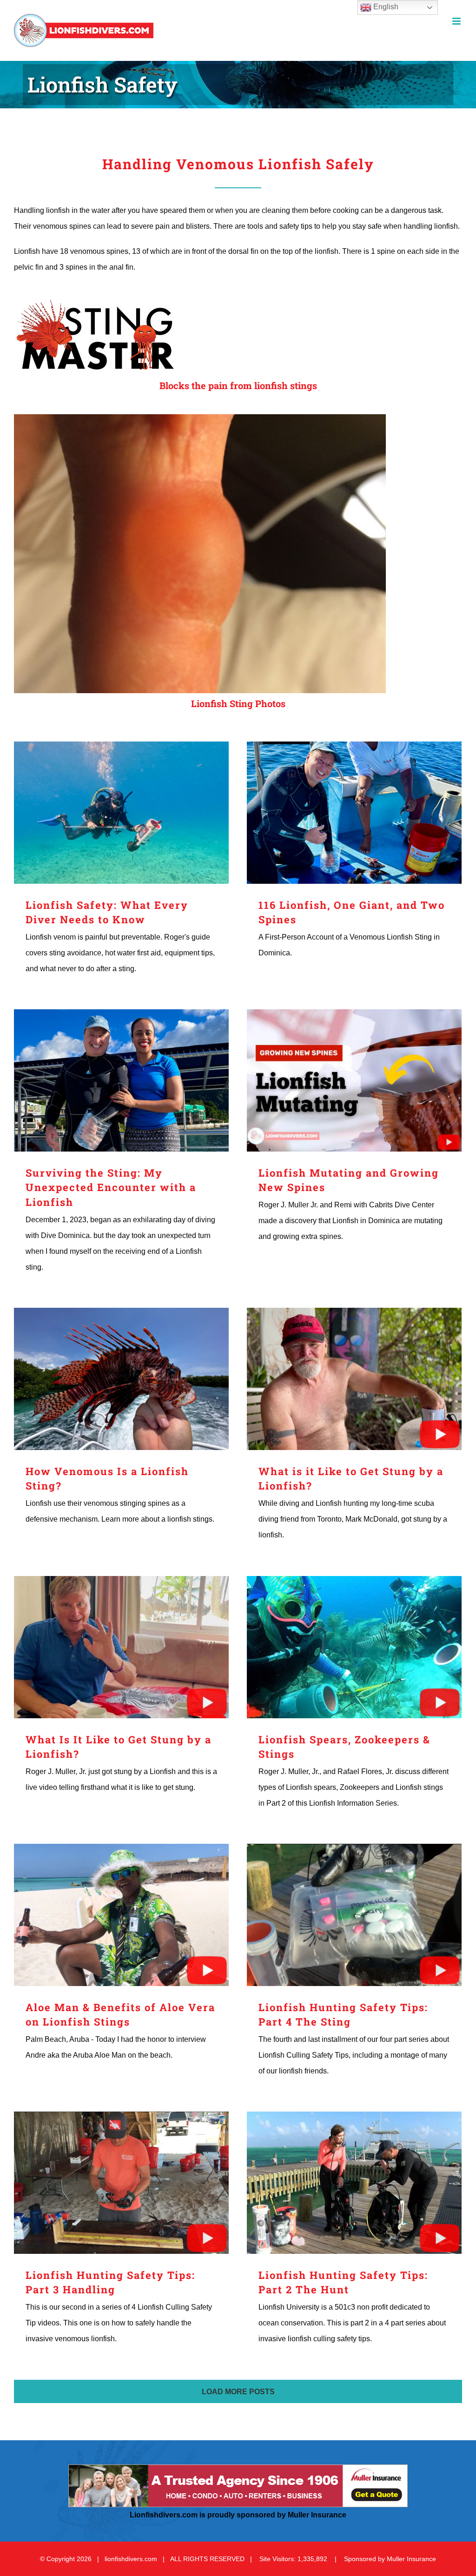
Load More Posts (238, 2392)
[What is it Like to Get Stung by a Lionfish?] (354, 1379)
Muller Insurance (411, 2559)
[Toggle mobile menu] (457, 21)
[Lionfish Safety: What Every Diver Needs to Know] (121, 813)
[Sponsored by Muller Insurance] (238, 2468)
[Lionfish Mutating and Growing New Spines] (354, 1080)
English (385, 7)
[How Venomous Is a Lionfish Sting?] (121, 1379)
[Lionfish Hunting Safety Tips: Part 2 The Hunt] (354, 2183)
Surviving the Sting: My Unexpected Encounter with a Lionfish (111, 1188)
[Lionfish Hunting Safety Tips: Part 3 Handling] (121, 2183)
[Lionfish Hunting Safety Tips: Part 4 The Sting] (354, 1915)
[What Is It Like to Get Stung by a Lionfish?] (121, 1647)
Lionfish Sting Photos (238, 703)
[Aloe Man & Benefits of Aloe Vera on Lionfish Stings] (121, 1915)
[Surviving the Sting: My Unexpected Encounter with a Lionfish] (121, 1080)
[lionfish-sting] (200, 418)
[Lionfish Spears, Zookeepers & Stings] (354, 1647)
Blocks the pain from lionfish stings (238, 385)
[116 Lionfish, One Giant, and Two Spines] (354, 813)
